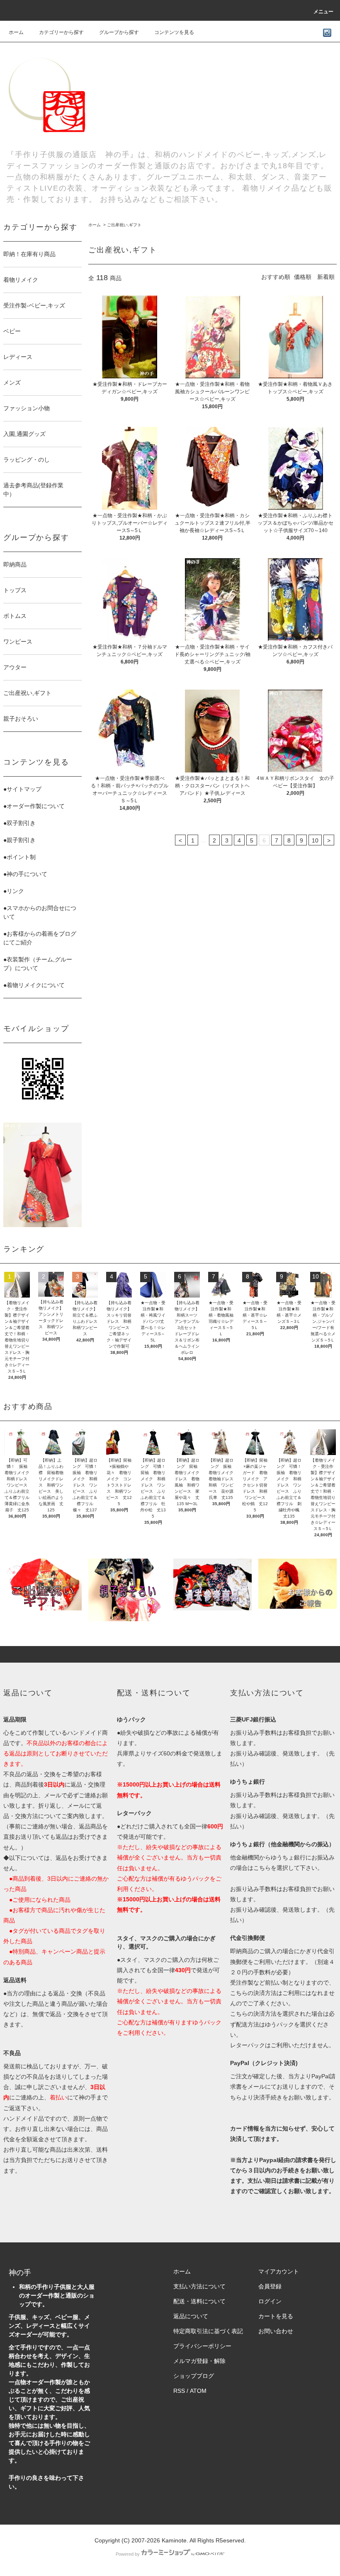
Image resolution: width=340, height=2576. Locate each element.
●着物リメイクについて (34, 985)
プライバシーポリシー (202, 2346)
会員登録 (270, 2286)
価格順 (303, 277)
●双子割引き (19, 823)
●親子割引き (19, 840)
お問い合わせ (276, 2331)
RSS (179, 2391)
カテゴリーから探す (61, 32)
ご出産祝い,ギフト (124, 225)
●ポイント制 (19, 857)
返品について (191, 2316)
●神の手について (25, 874)
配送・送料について (199, 2301)
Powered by (128, 2554)
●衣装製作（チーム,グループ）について (38, 964)
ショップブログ (194, 2376)
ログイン (270, 2301)
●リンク (14, 891)
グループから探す (119, 32)
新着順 (326, 277)
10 (315, 840)
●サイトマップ (22, 789)
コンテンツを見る (174, 32)
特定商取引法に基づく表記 (208, 2331)
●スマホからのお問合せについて (40, 912)
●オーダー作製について (34, 806)
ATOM (198, 2391)
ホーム (16, 32)
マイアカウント (279, 2271)
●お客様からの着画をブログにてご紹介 (40, 938)
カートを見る (276, 2316)
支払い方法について (199, 2286)
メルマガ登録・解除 (199, 2361)
